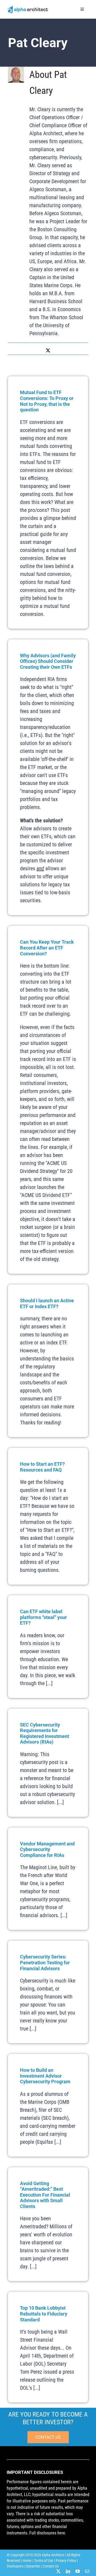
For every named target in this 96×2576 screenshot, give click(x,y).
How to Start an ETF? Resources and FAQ (42, 1467)
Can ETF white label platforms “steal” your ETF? (43, 1617)
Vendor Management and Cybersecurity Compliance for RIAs (47, 1849)
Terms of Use (44, 2561)
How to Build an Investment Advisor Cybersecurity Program (45, 2076)
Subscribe (33, 2566)
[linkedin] (68, 2571)
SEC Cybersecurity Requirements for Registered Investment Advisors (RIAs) (45, 1733)
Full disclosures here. (48, 2533)
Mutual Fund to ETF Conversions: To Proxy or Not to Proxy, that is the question (47, 401)
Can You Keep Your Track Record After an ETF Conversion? (47, 948)
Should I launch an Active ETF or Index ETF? (47, 1303)
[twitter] (58, 2571)
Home (27, 2561)
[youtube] (78, 2571)
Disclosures (15, 2566)
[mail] (87, 2571)
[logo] (28, 7)
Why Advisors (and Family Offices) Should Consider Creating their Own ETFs (48, 661)
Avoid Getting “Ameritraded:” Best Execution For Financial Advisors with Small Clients (45, 2195)
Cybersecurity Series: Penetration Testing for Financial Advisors (45, 1962)
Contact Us (51, 2566)
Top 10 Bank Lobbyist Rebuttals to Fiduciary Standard (44, 2314)
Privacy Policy (66, 2561)
